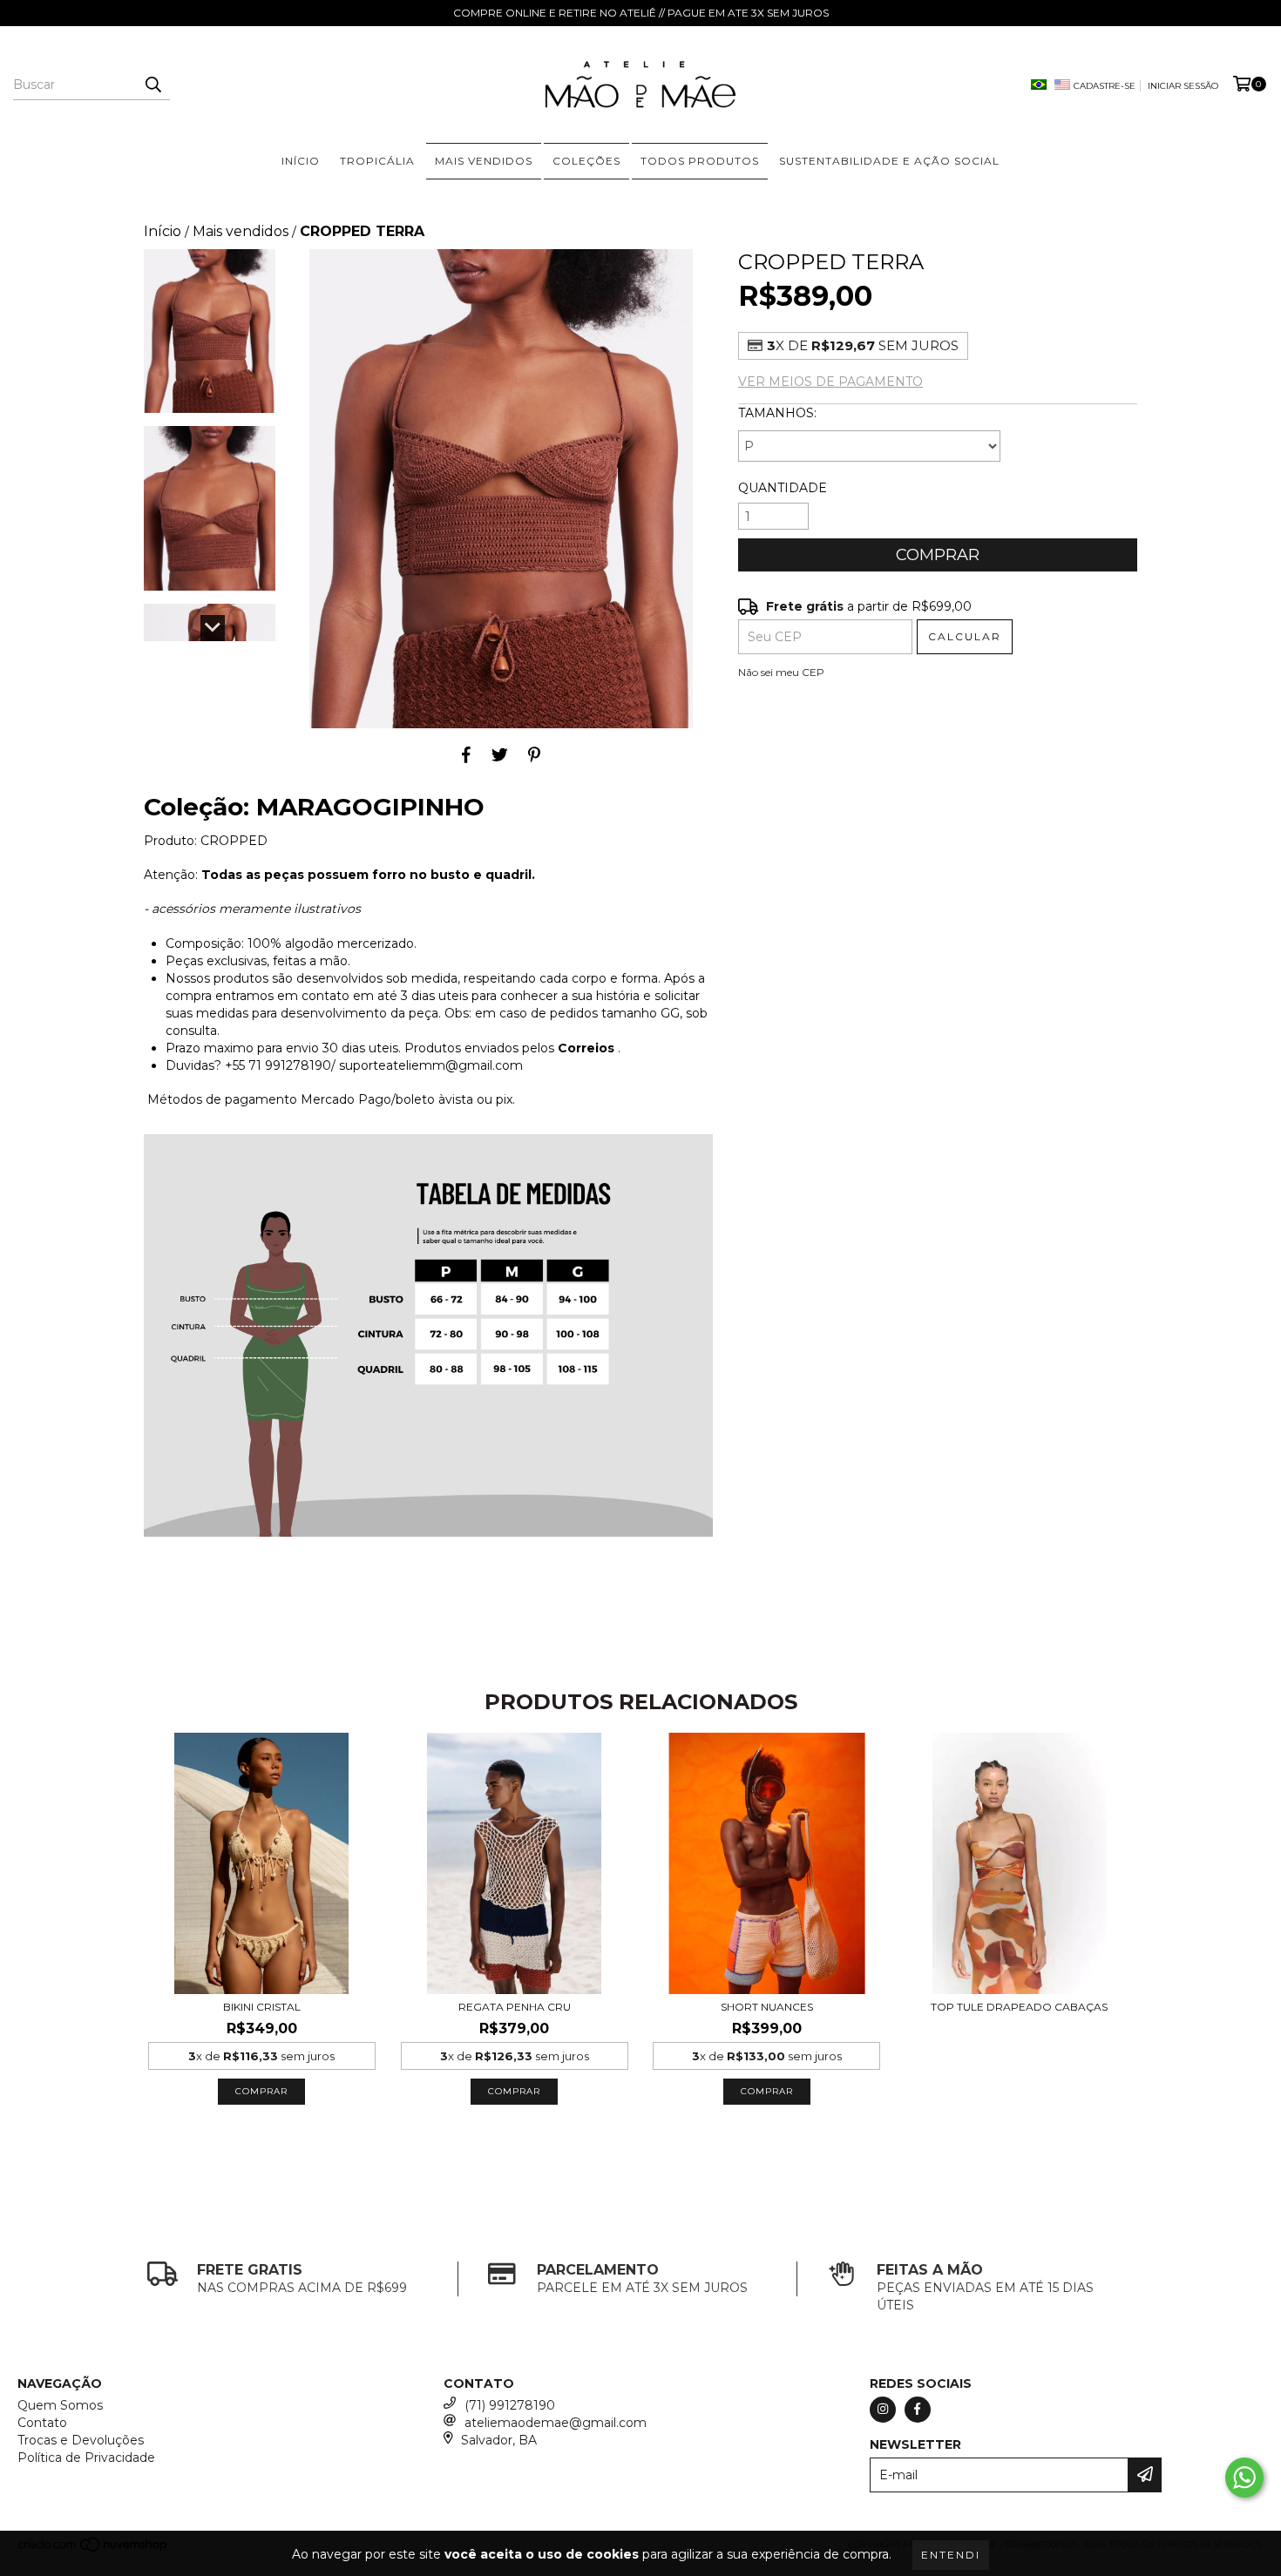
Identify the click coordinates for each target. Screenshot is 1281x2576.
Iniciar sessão (1183, 86)
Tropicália (377, 161)
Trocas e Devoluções (81, 2440)
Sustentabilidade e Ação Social (889, 161)
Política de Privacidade (86, 2458)
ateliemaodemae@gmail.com (556, 2423)
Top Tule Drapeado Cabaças (1019, 2007)
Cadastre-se (1105, 86)
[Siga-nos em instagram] (883, 2410)
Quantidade (783, 488)
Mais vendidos (241, 231)
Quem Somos (60, 2405)
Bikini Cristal (262, 2007)
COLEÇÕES (586, 161)
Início (163, 231)
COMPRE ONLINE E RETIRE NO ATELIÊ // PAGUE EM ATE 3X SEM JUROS (641, 13)
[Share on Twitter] (500, 754)
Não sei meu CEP (781, 672)
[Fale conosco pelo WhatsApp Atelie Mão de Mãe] (1244, 2478)
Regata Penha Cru (515, 2007)
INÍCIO (301, 161)
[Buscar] (152, 85)
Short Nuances (767, 2007)
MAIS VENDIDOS (484, 161)
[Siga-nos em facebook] (918, 2410)
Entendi (951, 2555)
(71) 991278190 (510, 2405)
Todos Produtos (700, 161)
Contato (42, 2423)
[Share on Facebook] (466, 754)
